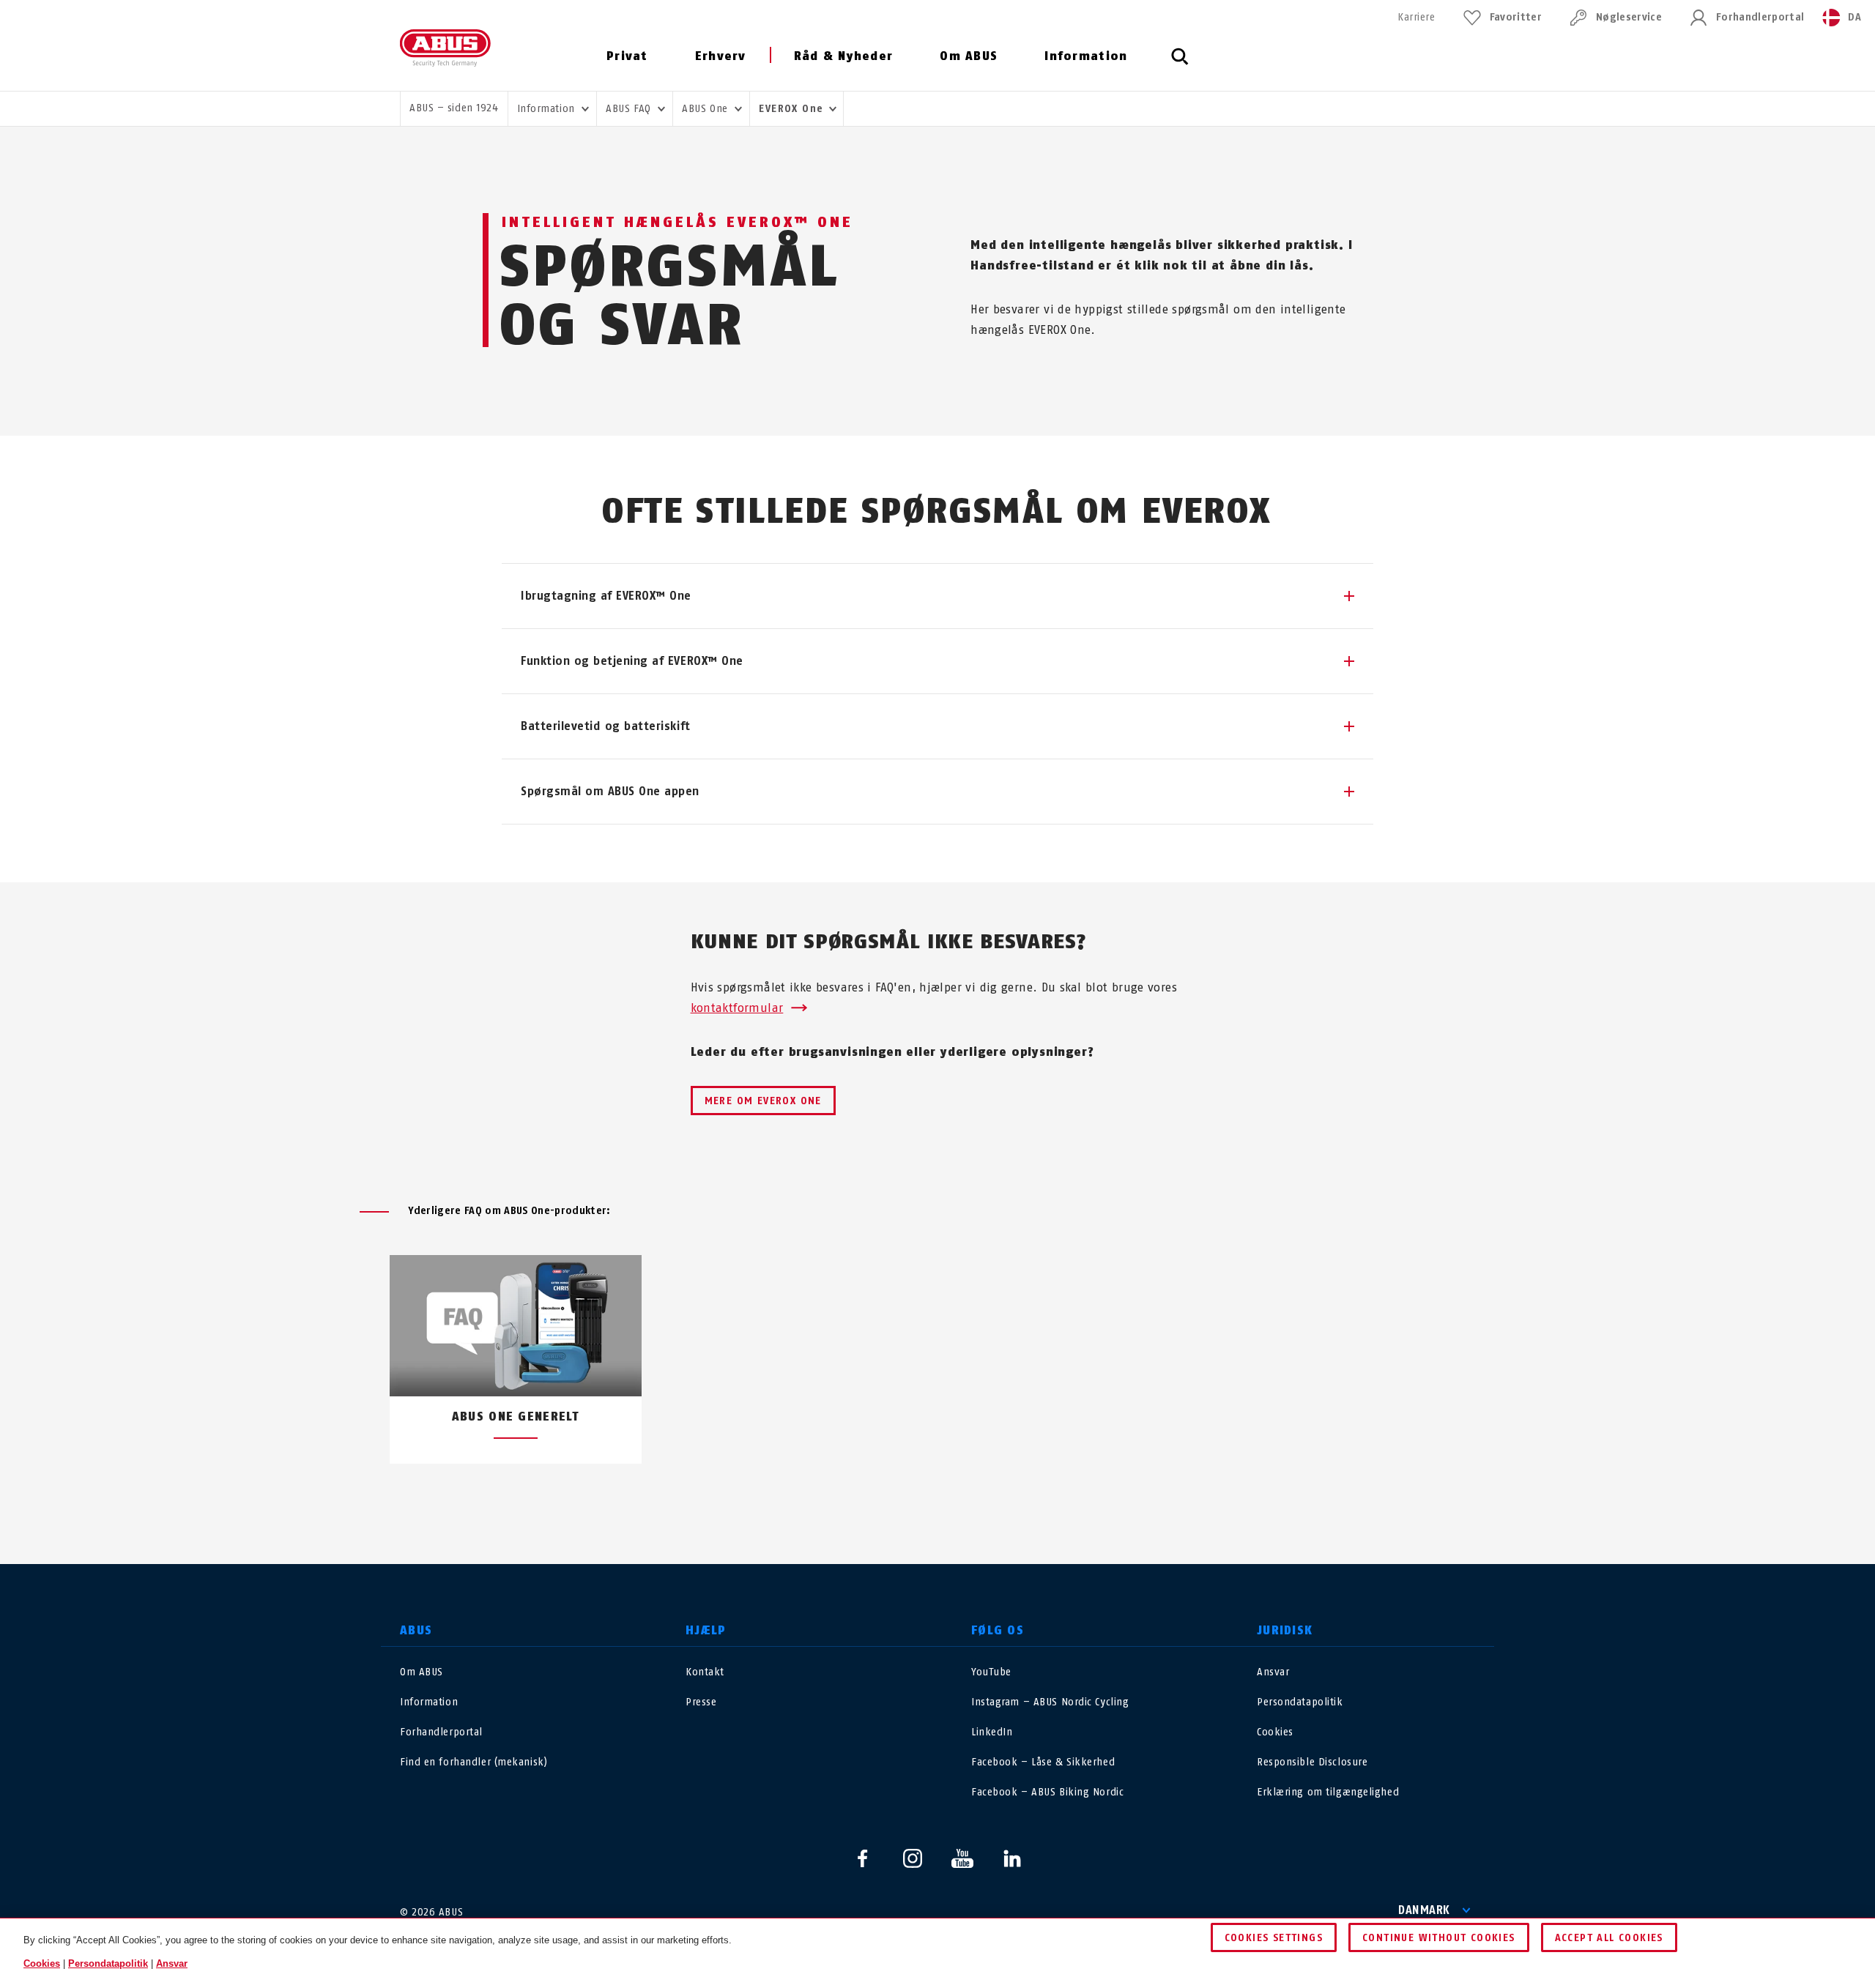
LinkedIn (992, 1732)
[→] (964, 1498)
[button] (937, 596)
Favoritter (1516, 17)
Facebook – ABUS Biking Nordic (1047, 1792)
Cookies (1275, 1732)
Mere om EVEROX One (763, 1101)
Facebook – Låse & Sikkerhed (1043, 1762)
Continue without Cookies (1439, 1938)
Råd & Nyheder (844, 56)
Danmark (1424, 1910)
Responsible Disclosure (1312, 1762)
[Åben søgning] (1180, 64)
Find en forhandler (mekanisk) (474, 1762)
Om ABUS (969, 56)
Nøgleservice (1629, 17)
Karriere (1416, 17)
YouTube (991, 1672)
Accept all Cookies (1609, 1938)
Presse (701, 1702)
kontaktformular (737, 1008)
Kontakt (705, 1672)
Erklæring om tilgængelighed (1328, 1792)
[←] (911, 1498)
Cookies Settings (1274, 1938)
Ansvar (1273, 1672)
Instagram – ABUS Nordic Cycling (1050, 1702)
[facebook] (863, 1858)
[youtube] (962, 1858)
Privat (627, 56)
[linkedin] (1012, 1858)
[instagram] (913, 1858)
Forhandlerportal (1760, 17)
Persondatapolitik (1300, 1702)
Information (1086, 56)
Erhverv (721, 56)
